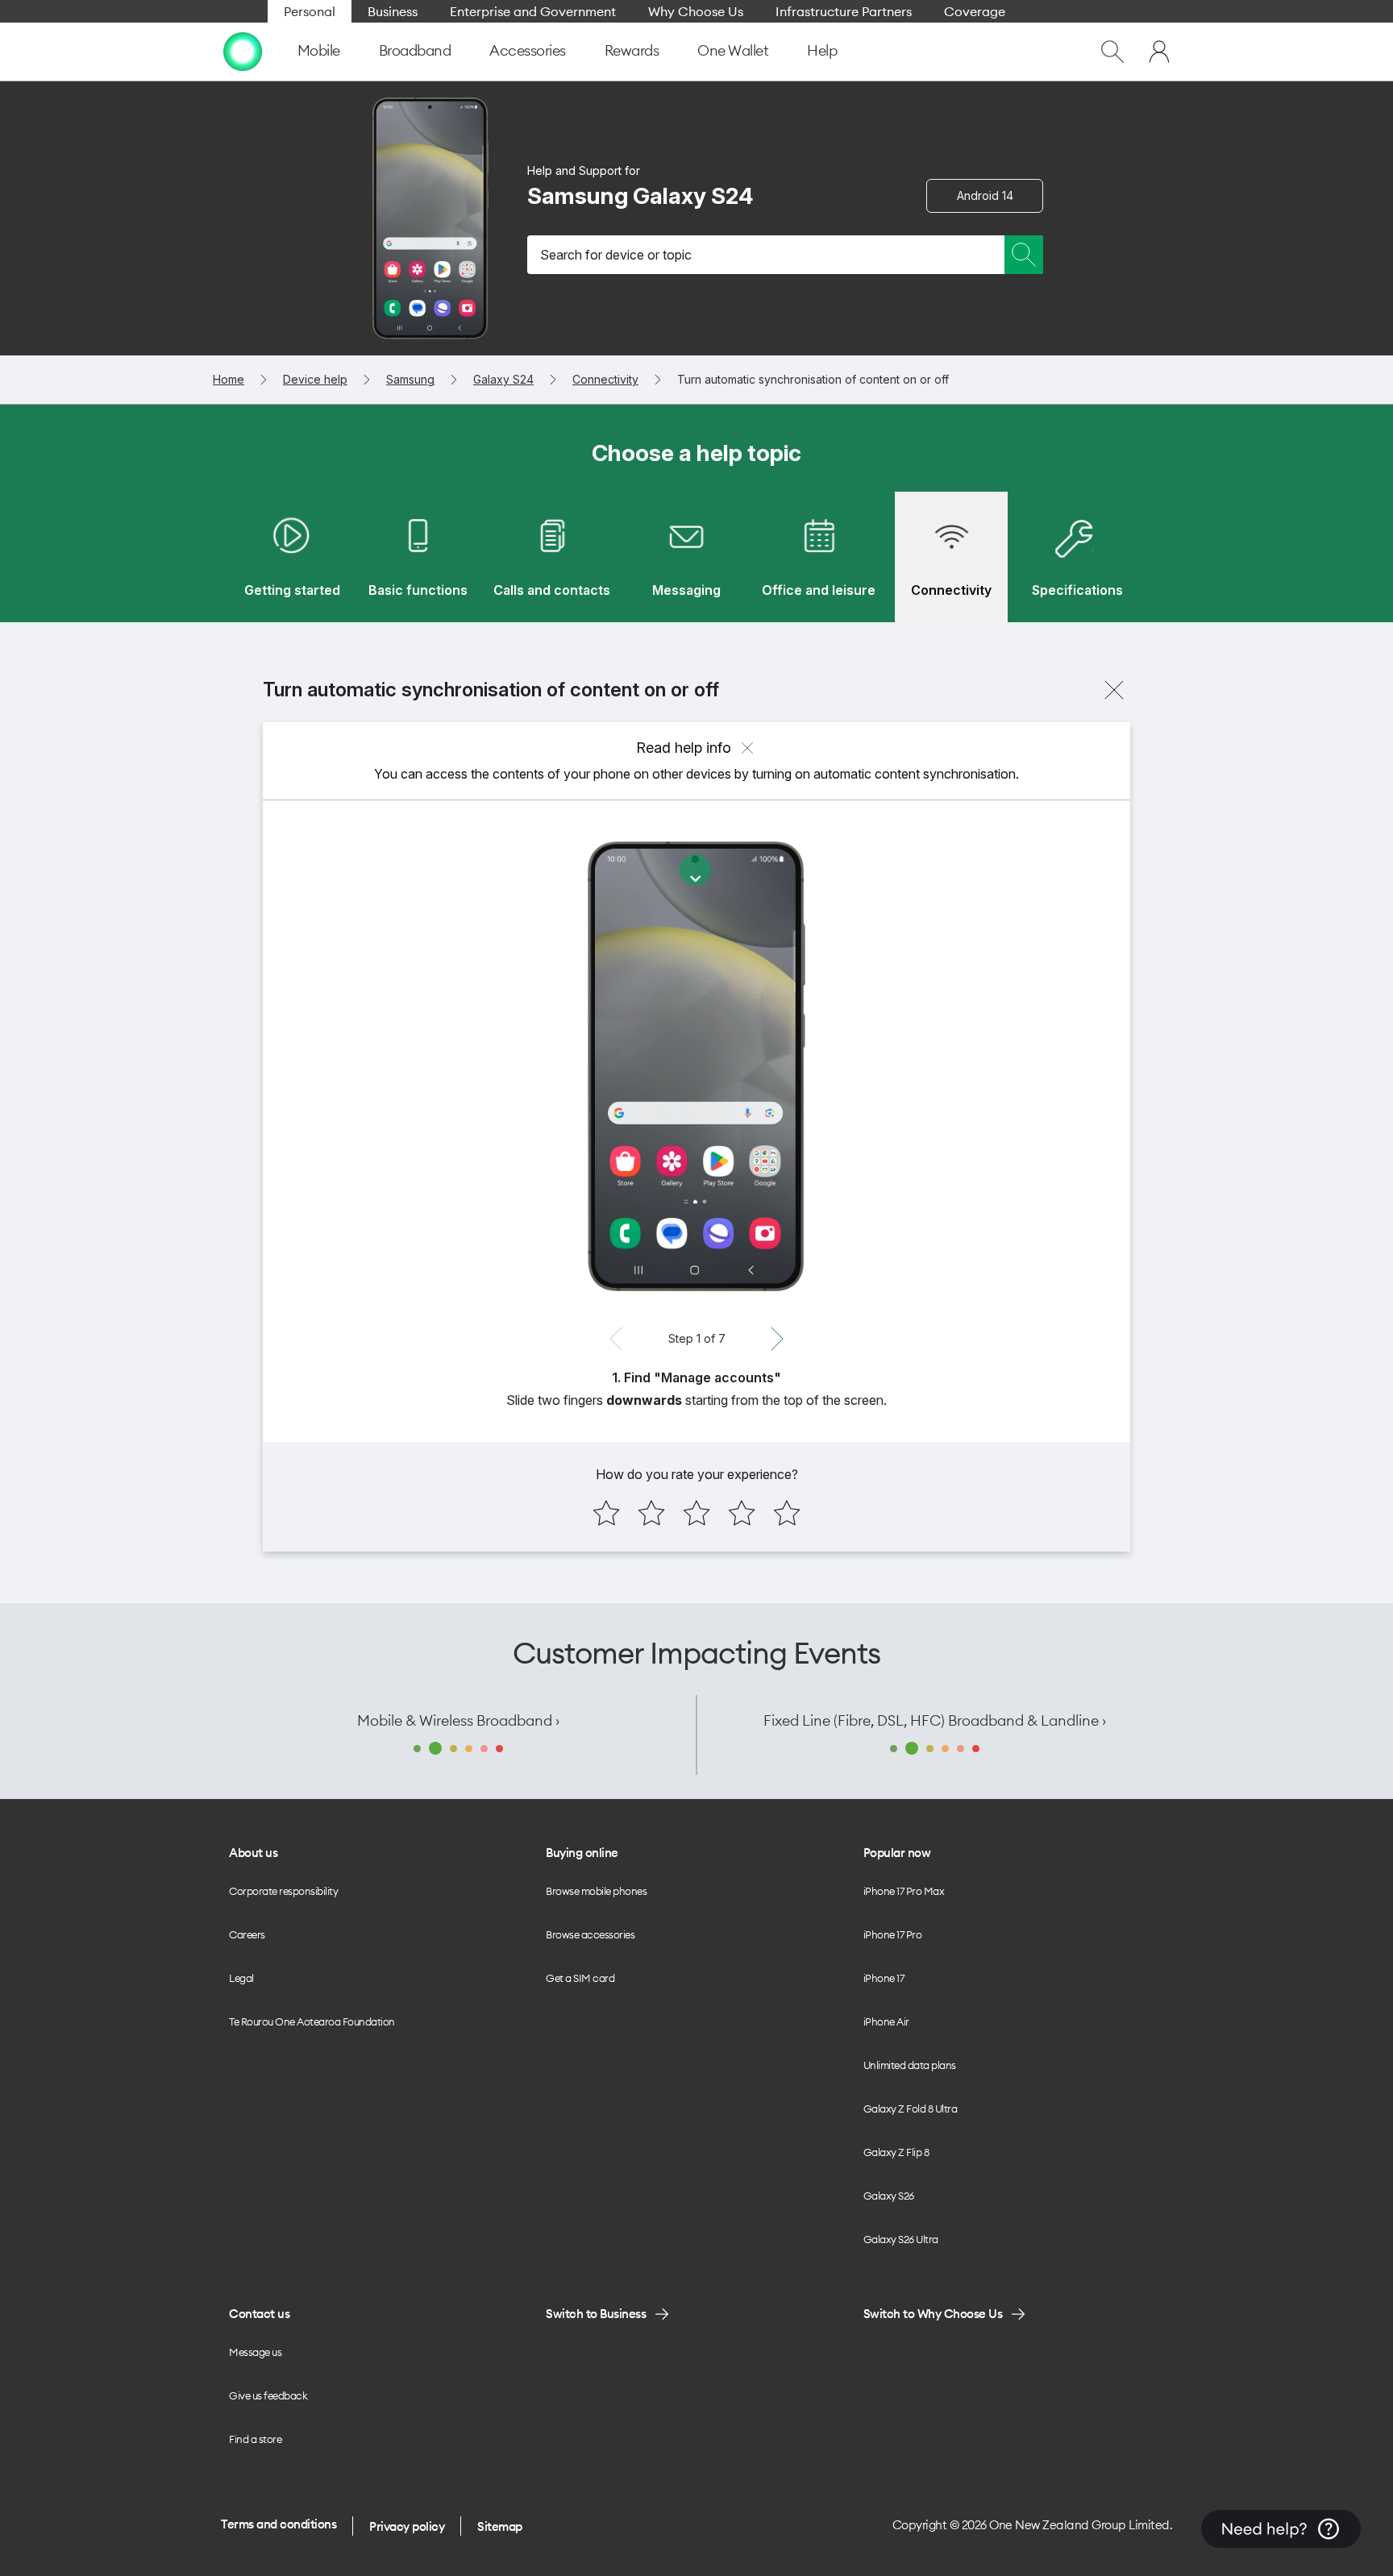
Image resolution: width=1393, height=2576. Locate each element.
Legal (241, 1978)
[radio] (606, 1513)
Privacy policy (407, 2526)
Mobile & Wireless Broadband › (458, 1720)
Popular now (897, 1853)
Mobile (319, 50)
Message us (255, 2352)
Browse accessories (590, 1934)
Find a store (255, 2439)
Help (822, 50)
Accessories (528, 50)
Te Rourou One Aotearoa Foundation (312, 2021)
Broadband (415, 50)
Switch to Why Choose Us (933, 2314)
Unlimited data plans (910, 2065)
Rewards (632, 50)
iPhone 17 (884, 1978)
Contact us (259, 2314)
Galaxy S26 (889, 2196)
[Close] (1114, 690)
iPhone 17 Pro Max (904, 1891)
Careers (247, 1934)
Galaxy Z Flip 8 (896, 2152)
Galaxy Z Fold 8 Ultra (911, 2109)
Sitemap (500, 2526)
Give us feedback (268, 2395)
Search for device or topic (616, 255)
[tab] (292, 557)
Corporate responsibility (283, 1891)
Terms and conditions (279, 2524)
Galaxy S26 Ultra (901, 2239)
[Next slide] (777, 1339)
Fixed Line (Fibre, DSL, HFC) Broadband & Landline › (935, 1720)
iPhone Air (886, 2021)
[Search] (1024, 255)
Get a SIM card (580, 1978)
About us (253, 1853)
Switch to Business (596, 2314)
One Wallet (733, 50)
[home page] (243, 52)
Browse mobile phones (596, 1891)
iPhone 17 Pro (893, 1934)
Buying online (582, 1853)
